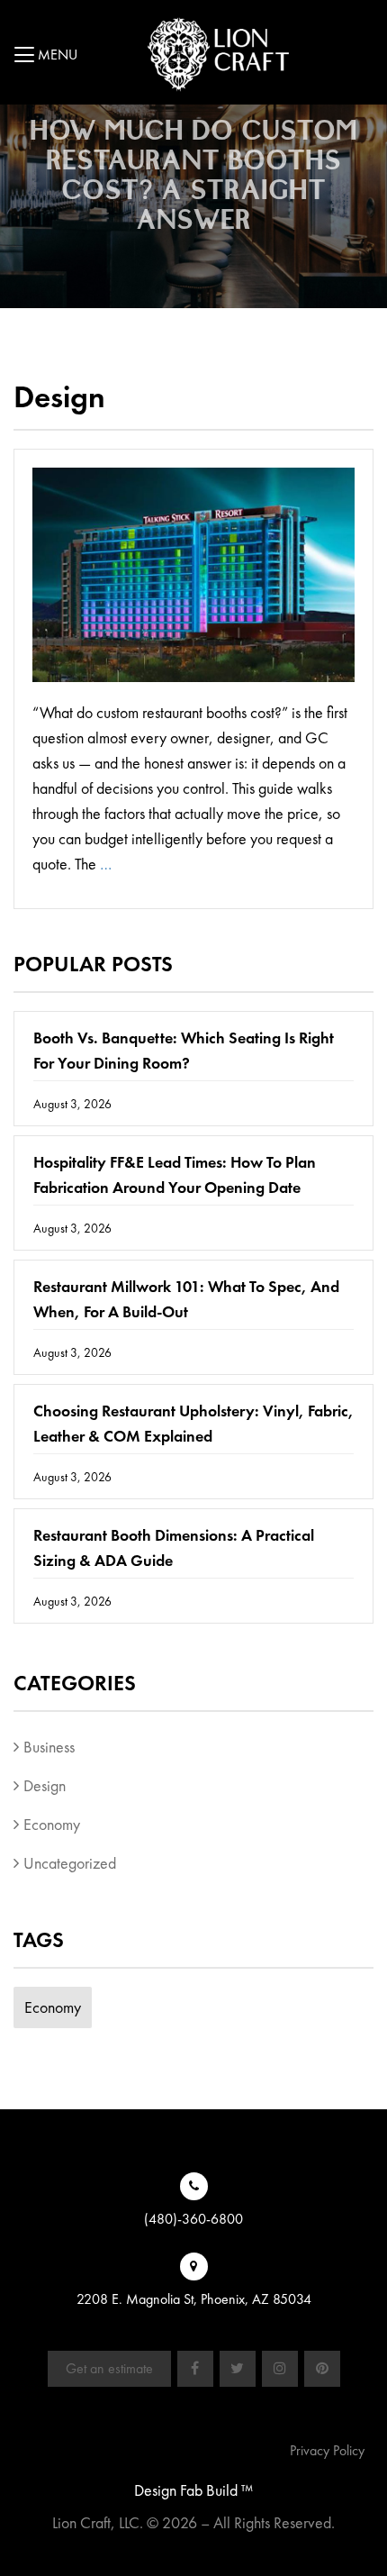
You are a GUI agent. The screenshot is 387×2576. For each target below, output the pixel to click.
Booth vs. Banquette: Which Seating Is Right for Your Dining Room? (184, 1050)
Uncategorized (70, 1863)
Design (45, 1785)
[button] (26, 58)
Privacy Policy (327, 2450)
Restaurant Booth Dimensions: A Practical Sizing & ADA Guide (174, 1547)
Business (49, 1747)
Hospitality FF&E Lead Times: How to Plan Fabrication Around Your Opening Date (175, 1174)
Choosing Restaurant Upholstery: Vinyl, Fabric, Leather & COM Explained (193, 1423)
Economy (52, 1824)
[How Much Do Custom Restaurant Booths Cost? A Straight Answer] (193, 582)
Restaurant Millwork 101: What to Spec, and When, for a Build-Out (186, 1299)
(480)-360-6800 (193, 2219)
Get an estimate (109, 2368)
